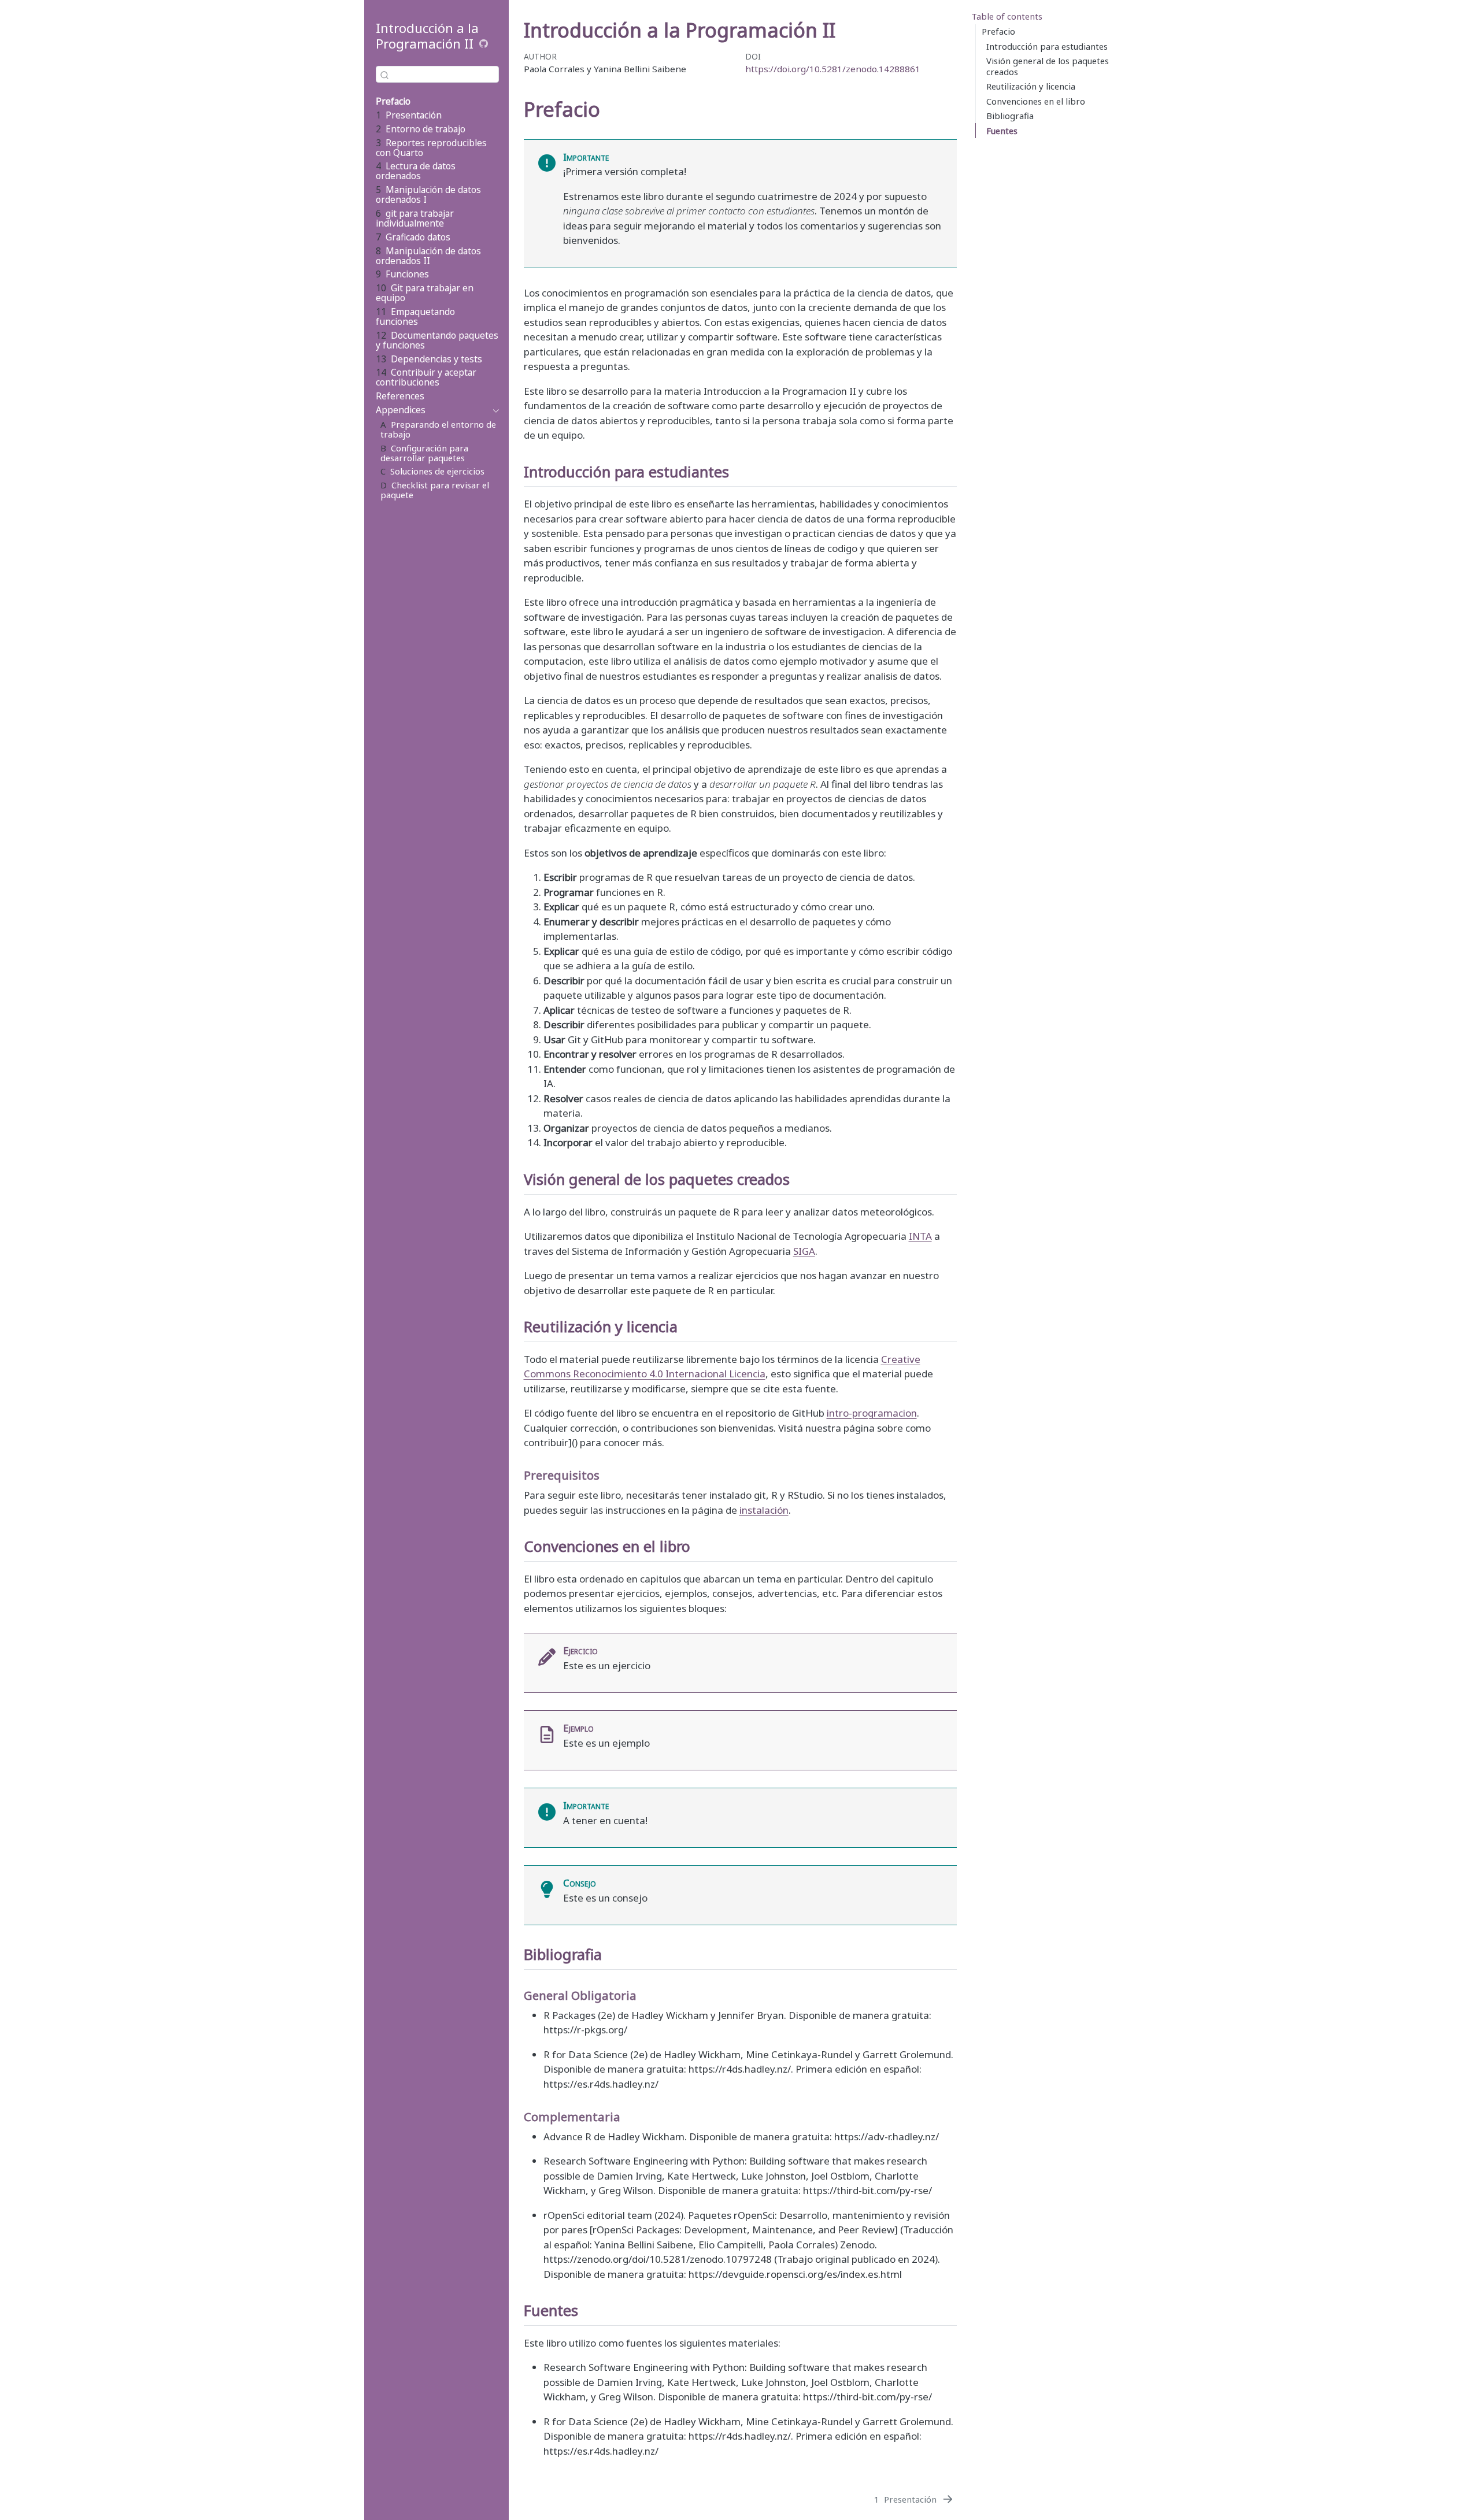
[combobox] (437, 74)
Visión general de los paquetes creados (1048, 66)
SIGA (804, 1251)
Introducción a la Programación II (427, 36)
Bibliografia (1010, 116)
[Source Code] (484, 44)
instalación (764, 1510)
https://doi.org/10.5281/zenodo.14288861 (833, 69)
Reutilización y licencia (1031, 86)
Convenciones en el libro (1036, 101)
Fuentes (1002, 131)
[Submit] (384, 75)
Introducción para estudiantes (1047, 46)
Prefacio (998, 31)
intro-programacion (872, 1413)
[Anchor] (739, 471)
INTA (920, 1236)
